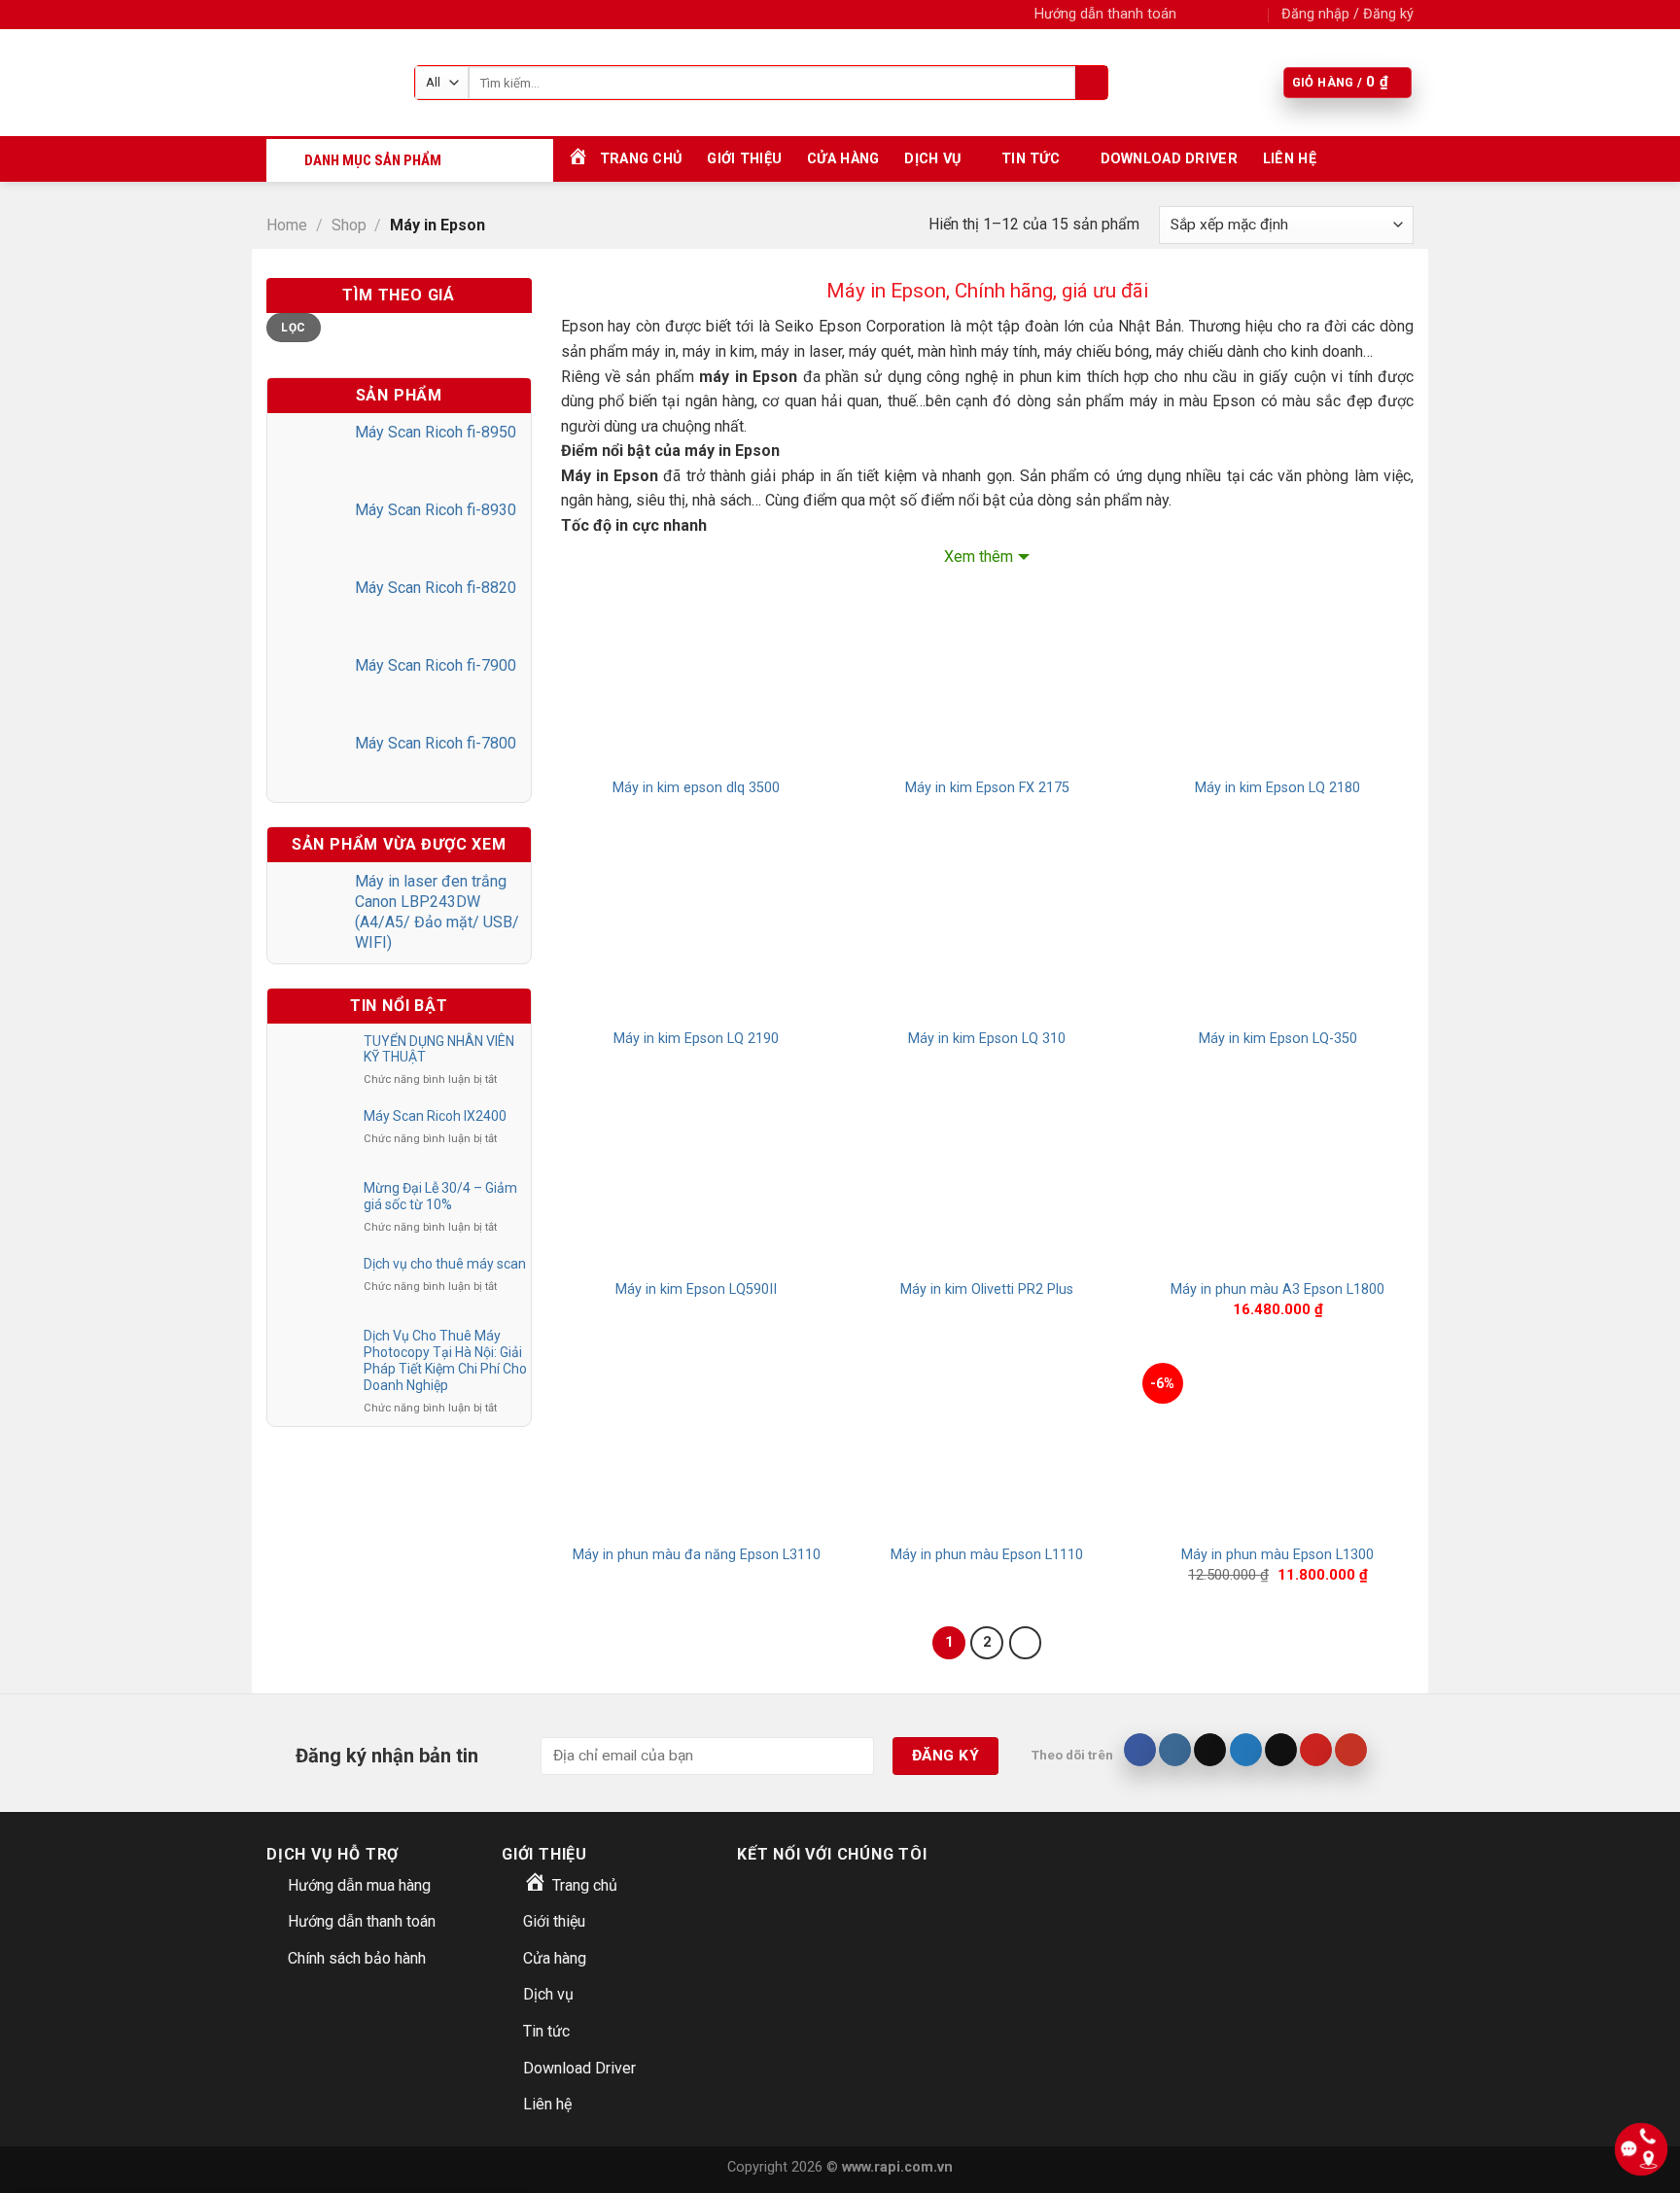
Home (287, 225)
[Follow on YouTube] (1351, 1750)
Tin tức (1031, 159)
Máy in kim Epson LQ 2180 (1277, 788)
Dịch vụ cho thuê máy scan (445, 1264)
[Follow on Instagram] (1215, 15)
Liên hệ (1290, 159)
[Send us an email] (1253, 15)
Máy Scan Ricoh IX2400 (435, 1116)
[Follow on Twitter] (1235, 15)
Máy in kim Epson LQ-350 (1278, 1039)
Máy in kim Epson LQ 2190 (696, 1039)
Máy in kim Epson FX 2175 (987, 788)
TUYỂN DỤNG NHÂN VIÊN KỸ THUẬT (439, 1049)
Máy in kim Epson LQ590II (696, 1289)
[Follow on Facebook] (1197, 15)
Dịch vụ (932, 159)
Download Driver (1169, 159)
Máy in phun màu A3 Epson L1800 (1277, 1289)
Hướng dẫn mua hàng (359, 1885)
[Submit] (1091, 83)
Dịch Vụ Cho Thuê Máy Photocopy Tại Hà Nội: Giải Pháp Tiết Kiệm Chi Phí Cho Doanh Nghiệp (445, 1360)
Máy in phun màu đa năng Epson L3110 (697, 1555)
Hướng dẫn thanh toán (1105, 14)
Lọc (293, 328)
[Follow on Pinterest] (1316, 1750)
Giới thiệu (744, 159)
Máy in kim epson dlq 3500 (696, 788)
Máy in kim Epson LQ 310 (987, 1039)
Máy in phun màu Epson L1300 (1277, 1555)
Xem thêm (979, 557)
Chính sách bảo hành (357, 1958)
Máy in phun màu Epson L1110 (987, 1555)
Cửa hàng (843, 159)
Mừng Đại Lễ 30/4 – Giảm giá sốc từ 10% (440, 1196)
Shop (349, 225)
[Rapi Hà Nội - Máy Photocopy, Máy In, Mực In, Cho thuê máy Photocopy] (326, 83)
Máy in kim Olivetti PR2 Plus (987, 1289)
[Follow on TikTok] (1210, 1750)
